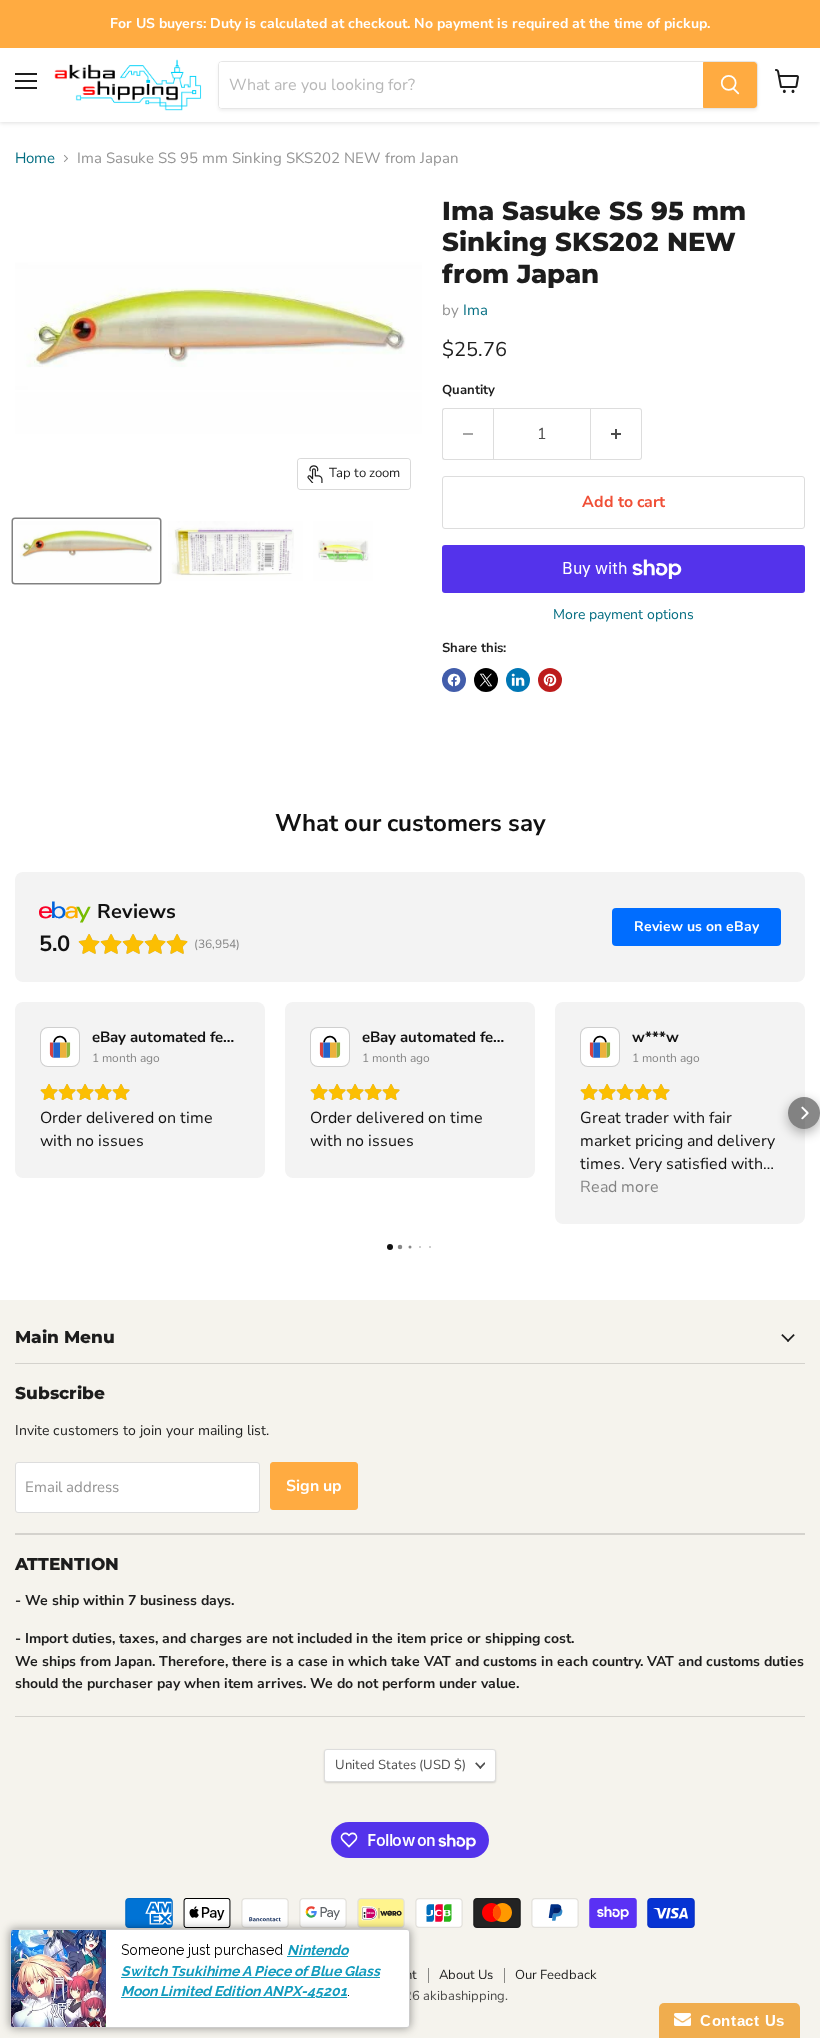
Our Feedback (556, 1975)
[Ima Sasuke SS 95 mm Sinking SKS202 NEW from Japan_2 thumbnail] (235, 551)
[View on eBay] (60, 1047)
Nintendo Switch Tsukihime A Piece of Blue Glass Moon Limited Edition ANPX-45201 (250, 1970)
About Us (466, 1975)
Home (35, 158)
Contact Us (738, 2020)
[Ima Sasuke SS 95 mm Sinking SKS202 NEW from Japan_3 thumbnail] (343, 551)
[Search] (730, 85)
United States (400, 1765)
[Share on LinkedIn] (518, 680)
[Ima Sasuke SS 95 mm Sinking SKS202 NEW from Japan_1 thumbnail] (86, 551)
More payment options (623, 615)
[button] (16, 1113)
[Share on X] (486, 680)
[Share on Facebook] (454, 680)
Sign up (314, 1486)
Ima (475, 310)
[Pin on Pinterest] (550, 680)
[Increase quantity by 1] (616, 434)
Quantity (468, 390)
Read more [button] (619, 1187)
